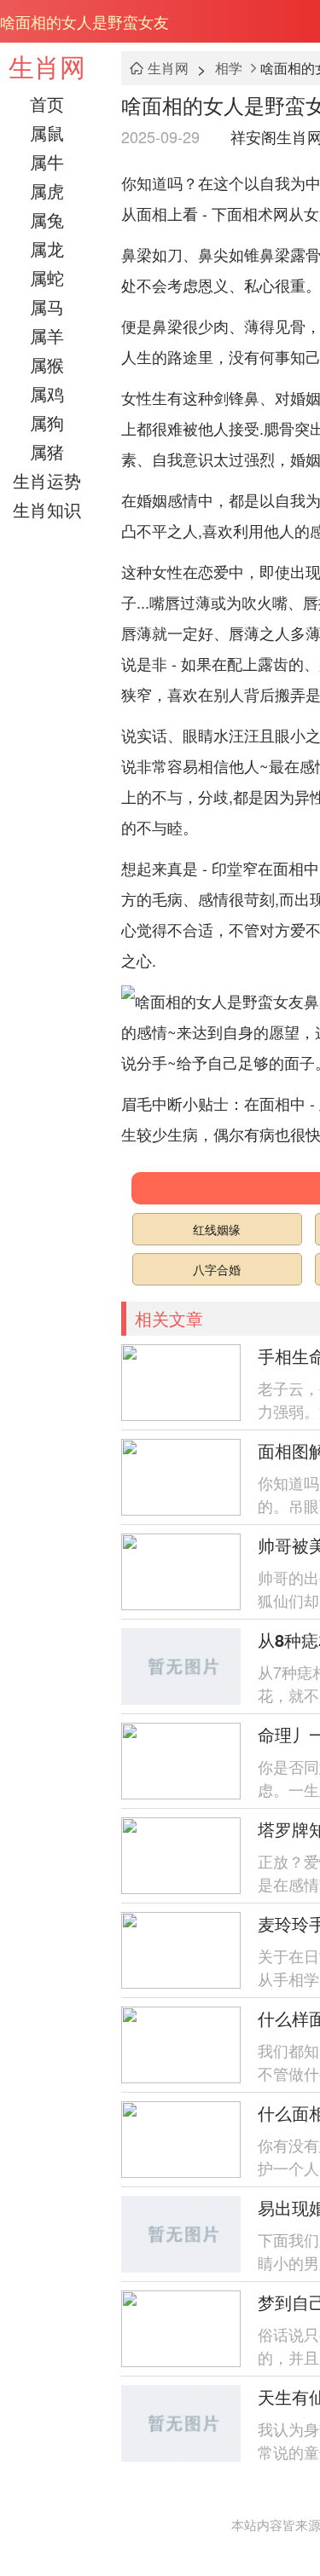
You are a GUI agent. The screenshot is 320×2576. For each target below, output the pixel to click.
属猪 (47, 451)
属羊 (47, 335)
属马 (47, 306)
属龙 (47, 248)
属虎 (47, 191)
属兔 (47, 219)
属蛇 (47, 277)
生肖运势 (47, 480)
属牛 (47, 162)
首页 (47, 104)
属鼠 (47, 133)
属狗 (47, 422)
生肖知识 (47, 509)
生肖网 (47, 66)
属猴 (47, 364)
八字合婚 (217, 1269)
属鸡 (47, 393)
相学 (229, 68)
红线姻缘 (217, 1229)
